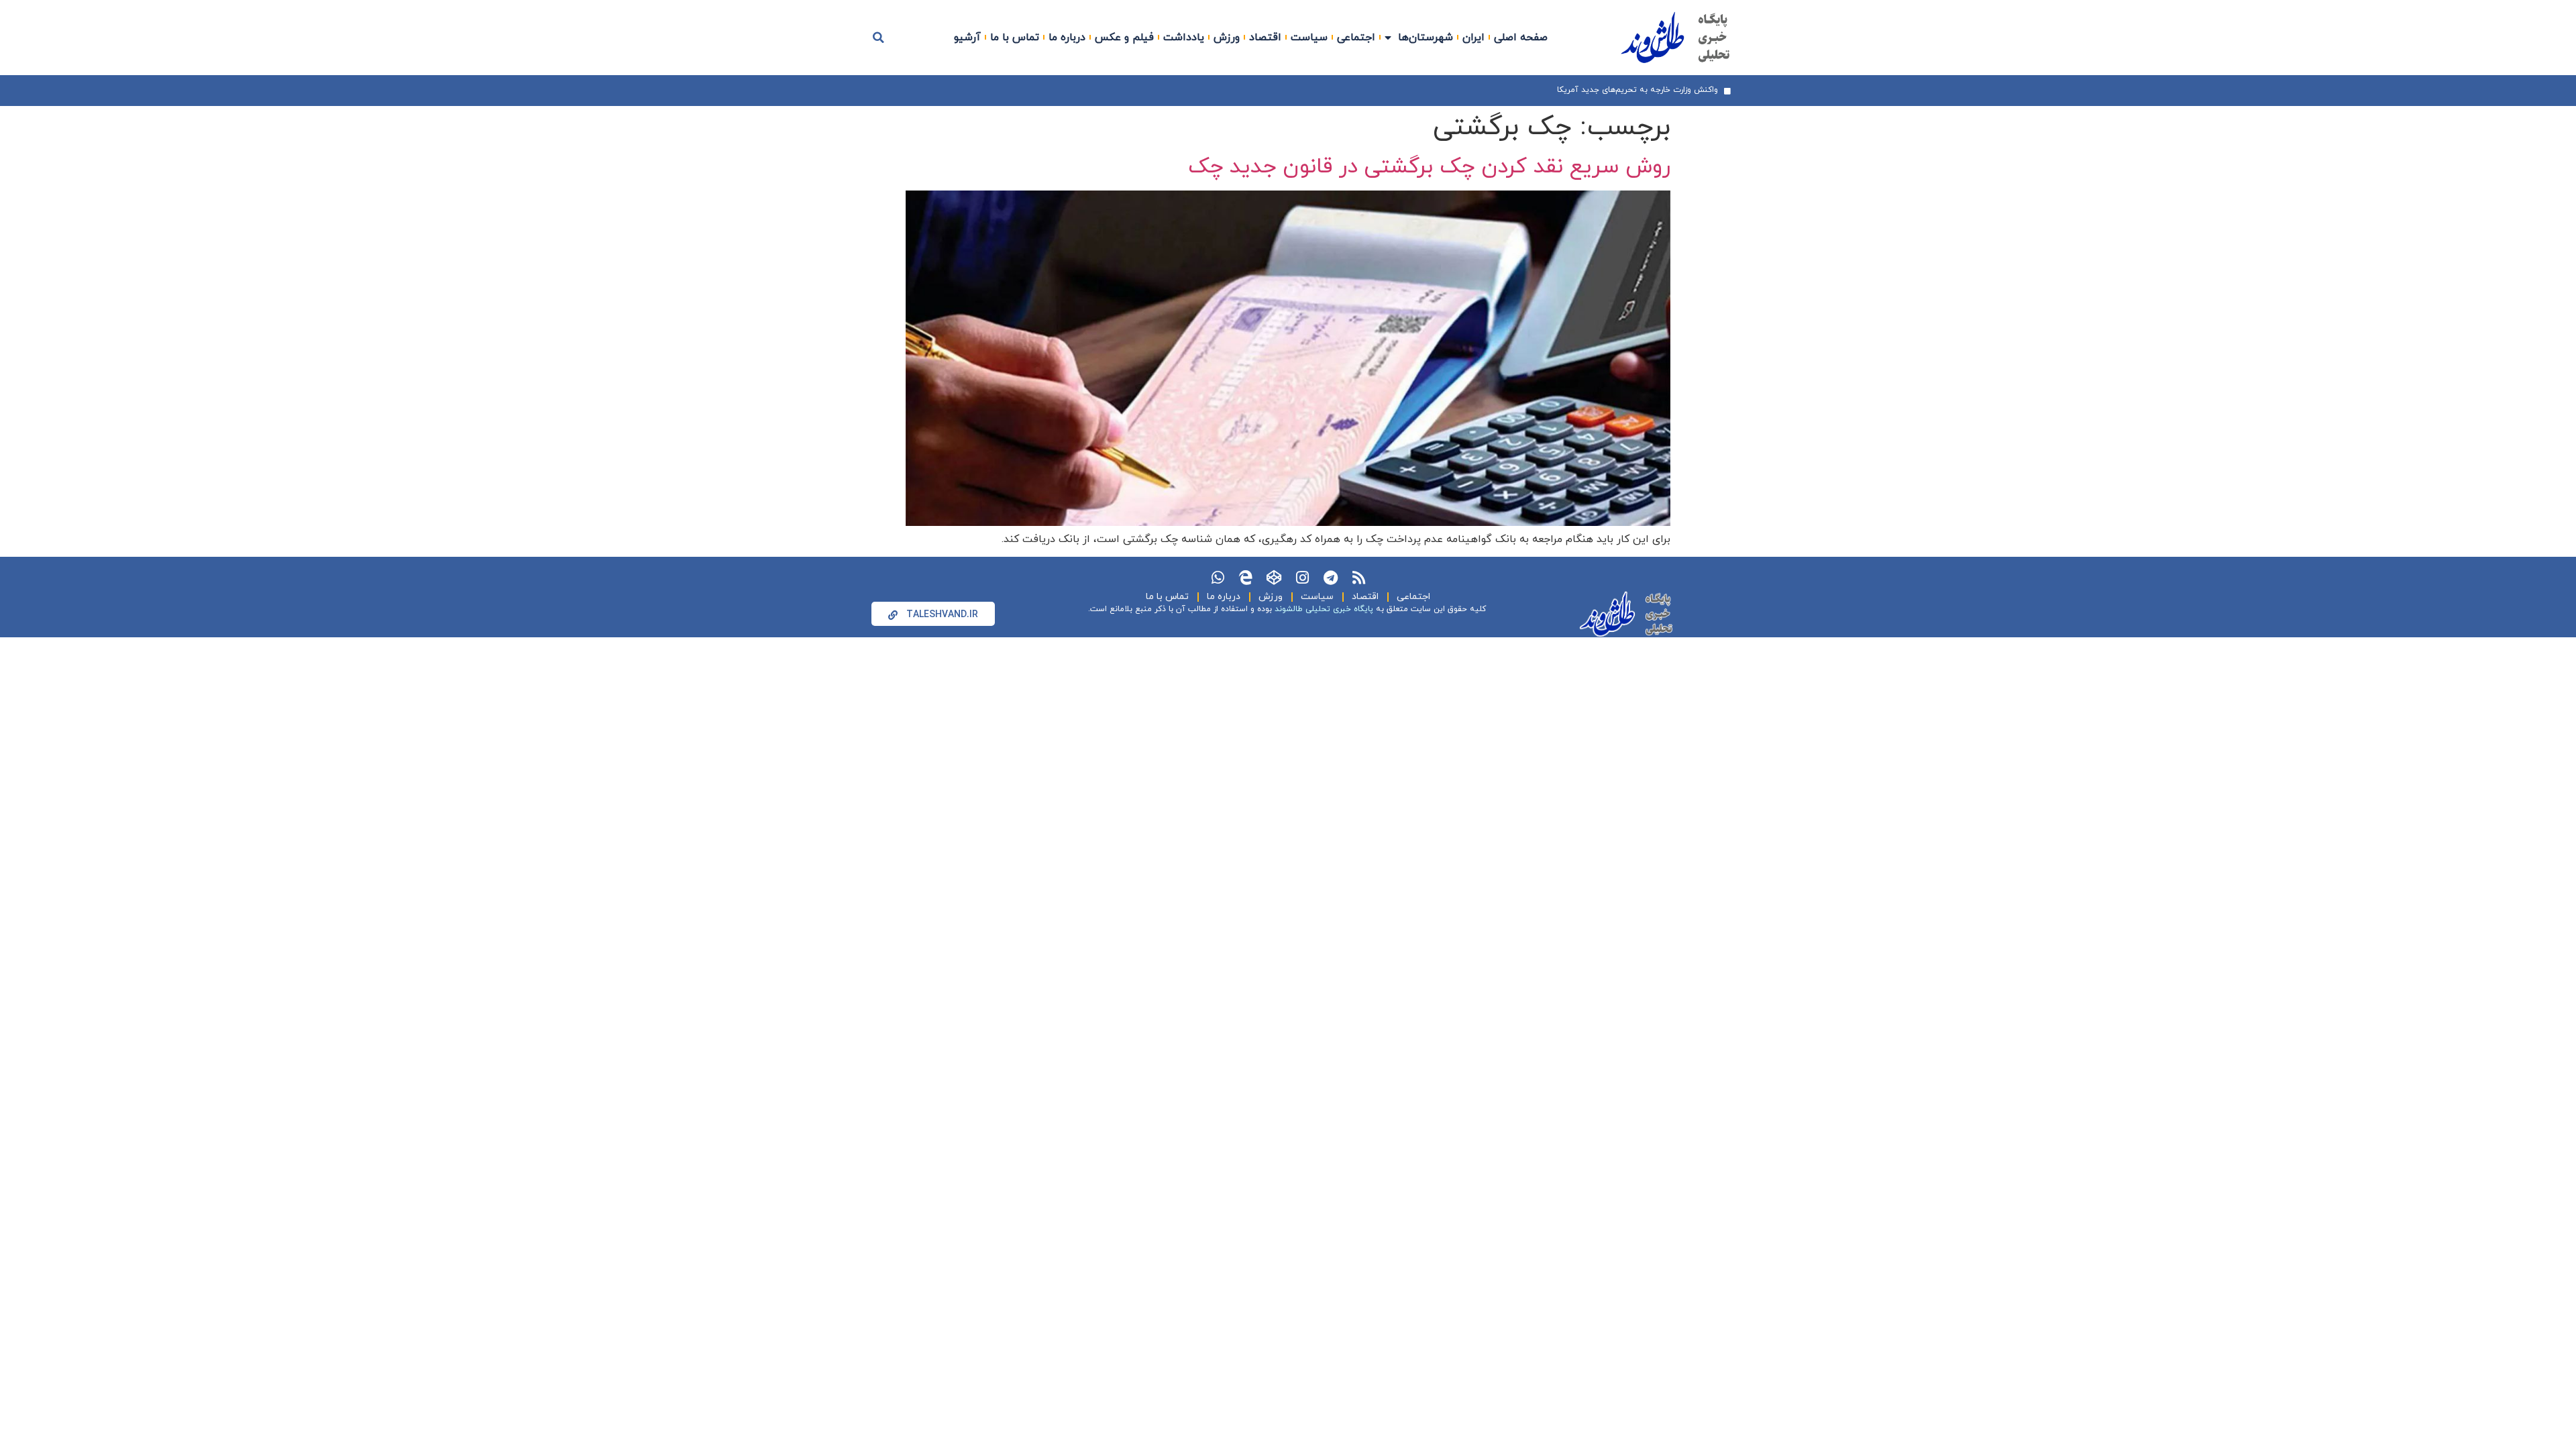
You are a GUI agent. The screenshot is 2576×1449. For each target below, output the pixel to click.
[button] (879, 38)
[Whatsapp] (1218, 578)
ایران (1473, 38)
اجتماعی (1356, 38)
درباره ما (1067, 38)
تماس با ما (1015, 38)
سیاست (1309, 38)
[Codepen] (1274, 578)
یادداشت (1184, 38)
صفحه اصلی (1521, 38)
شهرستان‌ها (1426, 38)
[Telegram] (1330, 578)
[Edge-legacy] (1246, 578)
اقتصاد (1265, 38)
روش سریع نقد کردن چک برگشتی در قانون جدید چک (1429, 167)
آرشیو (967, 38)
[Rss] (1358, 578)
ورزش (1227, 38)
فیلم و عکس (1124, 38)
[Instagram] (1302, 578)
